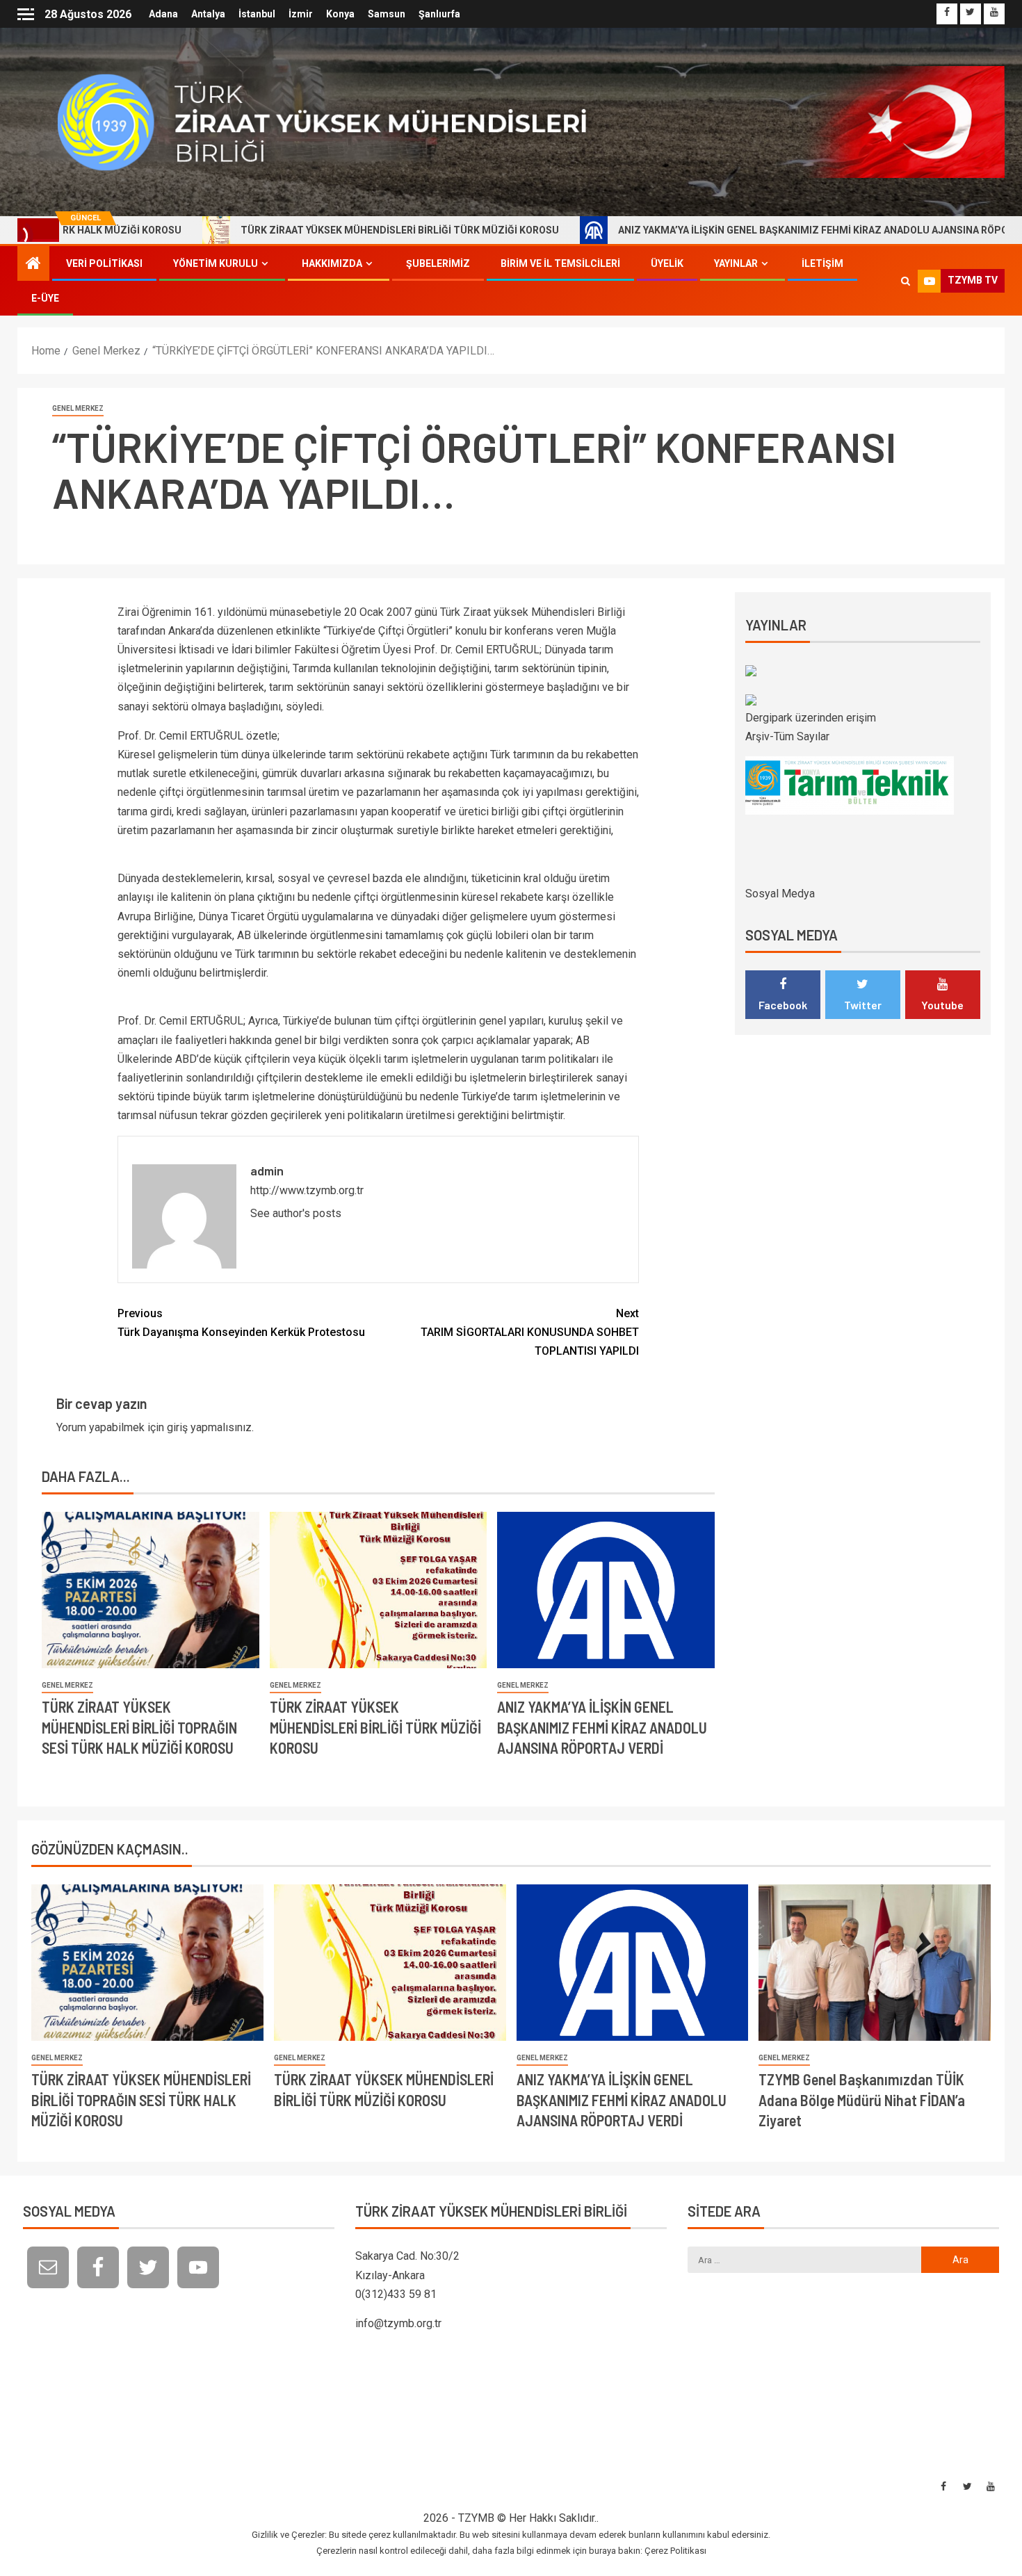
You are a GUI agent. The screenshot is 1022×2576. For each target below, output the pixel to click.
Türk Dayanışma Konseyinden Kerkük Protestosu (241, 1323)
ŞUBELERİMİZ (438, 263)
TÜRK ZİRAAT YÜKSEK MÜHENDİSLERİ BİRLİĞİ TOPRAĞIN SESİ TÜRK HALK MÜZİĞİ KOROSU (139, 1727)
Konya (340, 14)
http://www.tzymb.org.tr (307, 1190)
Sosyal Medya (780, 894)
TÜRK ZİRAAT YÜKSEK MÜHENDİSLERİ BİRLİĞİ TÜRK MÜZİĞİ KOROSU (303, 230)
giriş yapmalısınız (209, 1427)
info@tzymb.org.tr (398, 2323)
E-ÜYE (45, 298)
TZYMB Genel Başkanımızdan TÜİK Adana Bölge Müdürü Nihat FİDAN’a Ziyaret (862, 2100)
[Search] (906, 281)
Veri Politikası (104, 263)
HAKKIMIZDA (332, 263)
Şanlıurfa (439, 14)
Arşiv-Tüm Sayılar (787, 736)
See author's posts (296, 1213)
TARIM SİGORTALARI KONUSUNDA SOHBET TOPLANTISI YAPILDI (530, 1332)
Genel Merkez (78, 408)
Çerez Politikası (675, 2551)
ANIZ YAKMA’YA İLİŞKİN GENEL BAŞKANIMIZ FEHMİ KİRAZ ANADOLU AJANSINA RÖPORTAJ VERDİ (744, 230)
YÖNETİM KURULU (216, 263)
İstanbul (257, 14)
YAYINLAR (736, 263)
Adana (163, 14)
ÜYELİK (667, 263)
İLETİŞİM (822, 263)
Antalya (208, 14)
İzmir (301, 14)
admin (267, 1171)
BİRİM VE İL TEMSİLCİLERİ (560, 263)
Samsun (387, 14)
